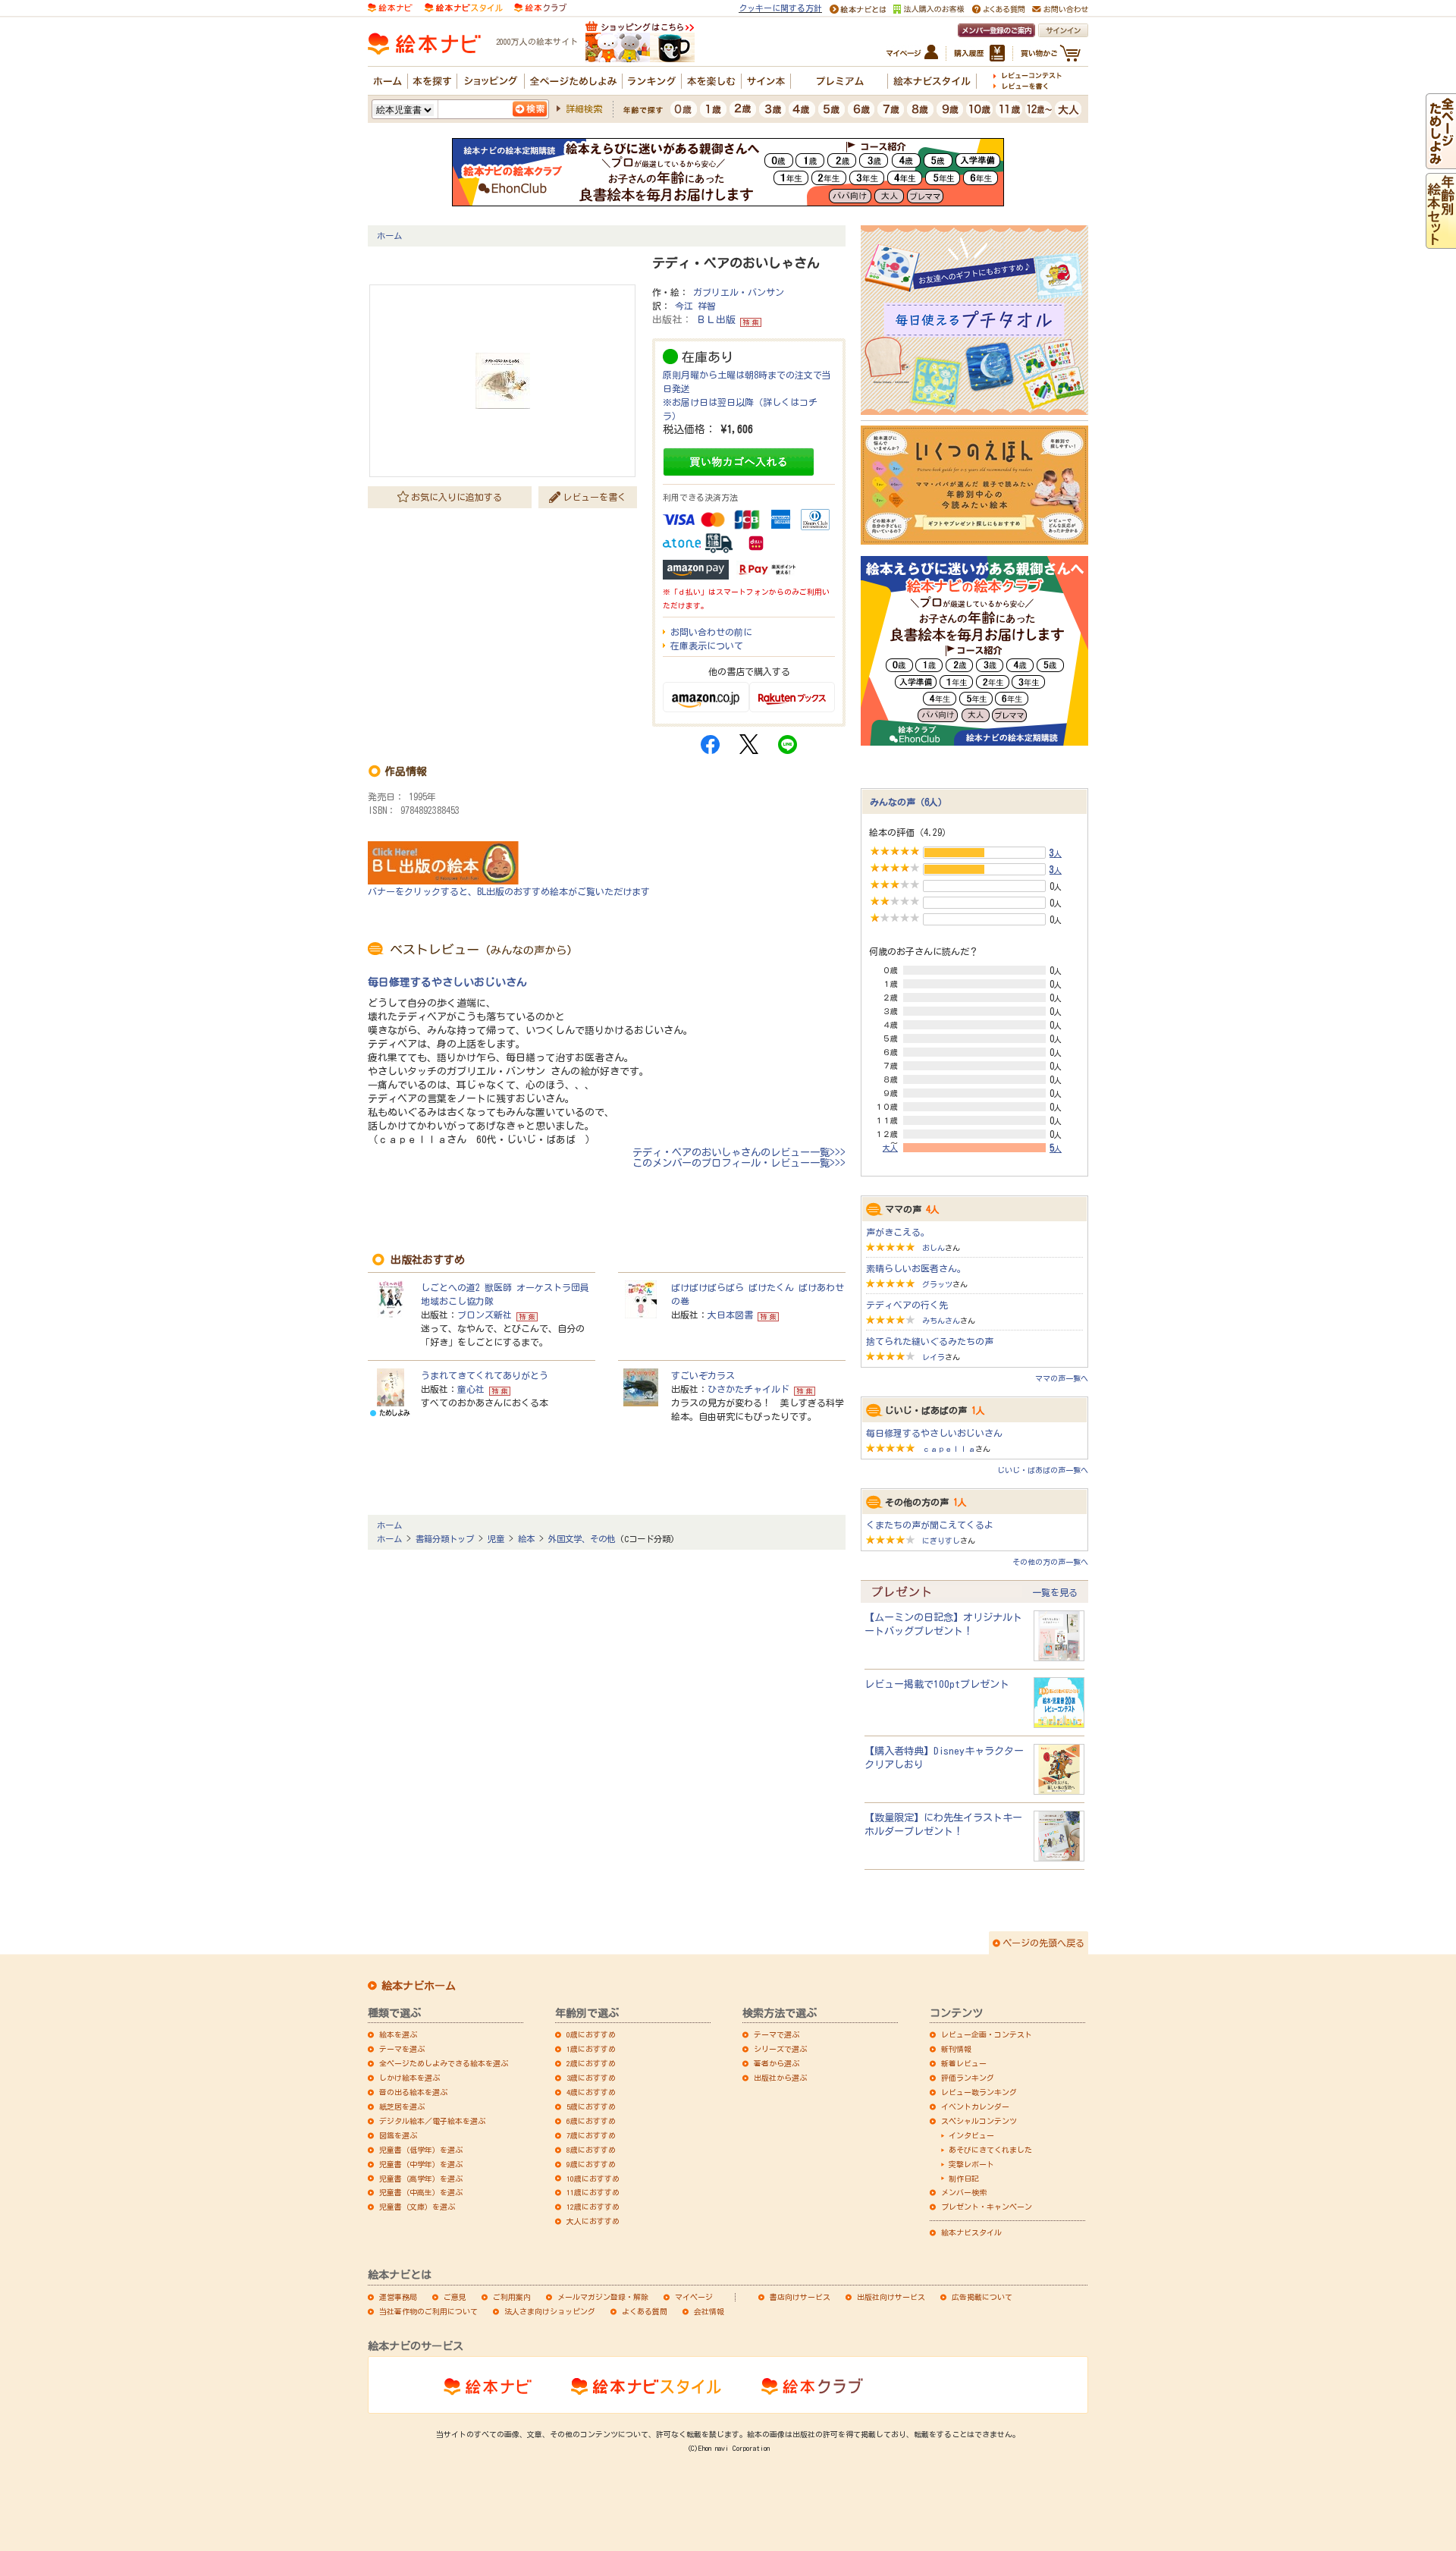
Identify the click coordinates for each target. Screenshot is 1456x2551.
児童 (496, 1539)
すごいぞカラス (703, 1375)
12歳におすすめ (593, 2207)
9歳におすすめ (591, 2164)
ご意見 (455, 2297)
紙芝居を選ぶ (402, 2106)
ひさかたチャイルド (748, 1389)
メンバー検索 (964, 2192)
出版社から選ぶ (780, 2078)
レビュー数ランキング (979, 2092)
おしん (934, 1248)
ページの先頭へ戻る (1043, 1943)
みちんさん (941, 1321)
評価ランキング (968, 2078)
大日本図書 (730, 1315)
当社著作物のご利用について (428, 2311)
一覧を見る (1055, 1592)
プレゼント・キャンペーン (987, 2207)
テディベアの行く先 (907, 1305)
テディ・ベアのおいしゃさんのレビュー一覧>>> (739, 1152)
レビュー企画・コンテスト (987, 2034)
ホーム (389, 236)
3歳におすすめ (591, 2078)
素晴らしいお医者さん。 (916, 1268)
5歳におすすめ (591, 2106)
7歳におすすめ (591, 2135)
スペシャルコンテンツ (979, 2121)
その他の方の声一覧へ (1050, 1562)
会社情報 (709, 2311)
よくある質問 (645, 2311)
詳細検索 (584, 108)
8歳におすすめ (591, 2150)
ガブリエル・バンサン (739, 292)
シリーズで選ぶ (780, 2049)
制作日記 (964, 2179)
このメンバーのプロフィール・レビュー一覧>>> (739, 1163)
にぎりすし (941, 1541)
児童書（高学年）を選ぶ (421, 2179)
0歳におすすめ (591, 2034)
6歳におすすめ (591, 2121)
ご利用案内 (512, 2297)
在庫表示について (707, 646)
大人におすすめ (593, 2221)
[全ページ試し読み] (1441, 162)
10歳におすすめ (593, 2179)
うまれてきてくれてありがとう (485, 1375)
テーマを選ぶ (402, 2049)
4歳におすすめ (591, 2092)
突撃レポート (971, 2164)
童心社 (471, 1389)
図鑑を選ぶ (398, 2135)
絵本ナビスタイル (971, 2232)
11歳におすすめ (593, 2192)
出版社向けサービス (891, 2297)
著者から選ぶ (777, 2063)
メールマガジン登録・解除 (603, 2297)
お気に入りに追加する (457, 497)
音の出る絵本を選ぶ (413, 2092)
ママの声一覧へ (1062, 1378)
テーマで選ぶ (777, 2034)
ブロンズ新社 (485, 1315)
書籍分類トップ (445, 1539)
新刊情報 (956, 2049)
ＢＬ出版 (716, 320)
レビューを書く (595, 497)
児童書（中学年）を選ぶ (421, 2164)
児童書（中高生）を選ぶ (421, 2192)
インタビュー (971, 2135)
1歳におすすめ (591, 2049)
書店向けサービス (800, 2297)
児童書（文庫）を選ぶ (417, 2207)
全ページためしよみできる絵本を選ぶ (444, 2063)
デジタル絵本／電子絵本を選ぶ (432, 2121)
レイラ (934, 1357)
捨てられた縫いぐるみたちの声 (930, 1341)
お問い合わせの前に (711, 632)
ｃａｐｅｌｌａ (949, 1449)
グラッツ (937, 1284)
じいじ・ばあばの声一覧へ (1043, 1470)
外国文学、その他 (582, 1539)
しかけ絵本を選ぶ (409, 2078)
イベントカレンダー (975, 2106)
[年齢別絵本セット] (1441, 242)
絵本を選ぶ (398, 2034)
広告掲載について (982, 2297)
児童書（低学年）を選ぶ (421, 2150)
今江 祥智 (695, 306)
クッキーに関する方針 (780, 8)
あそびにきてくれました (990, 2150)
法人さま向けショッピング (550, 2311)
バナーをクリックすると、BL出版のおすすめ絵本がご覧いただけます (509, 891)
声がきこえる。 (898, 1232)
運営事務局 (398, 2297)
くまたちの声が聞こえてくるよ (930, 1525)
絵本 (526, 1539)
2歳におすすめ (591, 2063)
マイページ (694, 2297)
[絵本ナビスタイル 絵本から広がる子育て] (463, 6)
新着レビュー (964, 2063)
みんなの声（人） (908, 802)
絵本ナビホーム (419, 1986)
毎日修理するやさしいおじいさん (447, 982)
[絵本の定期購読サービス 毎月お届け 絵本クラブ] (540, 6)
